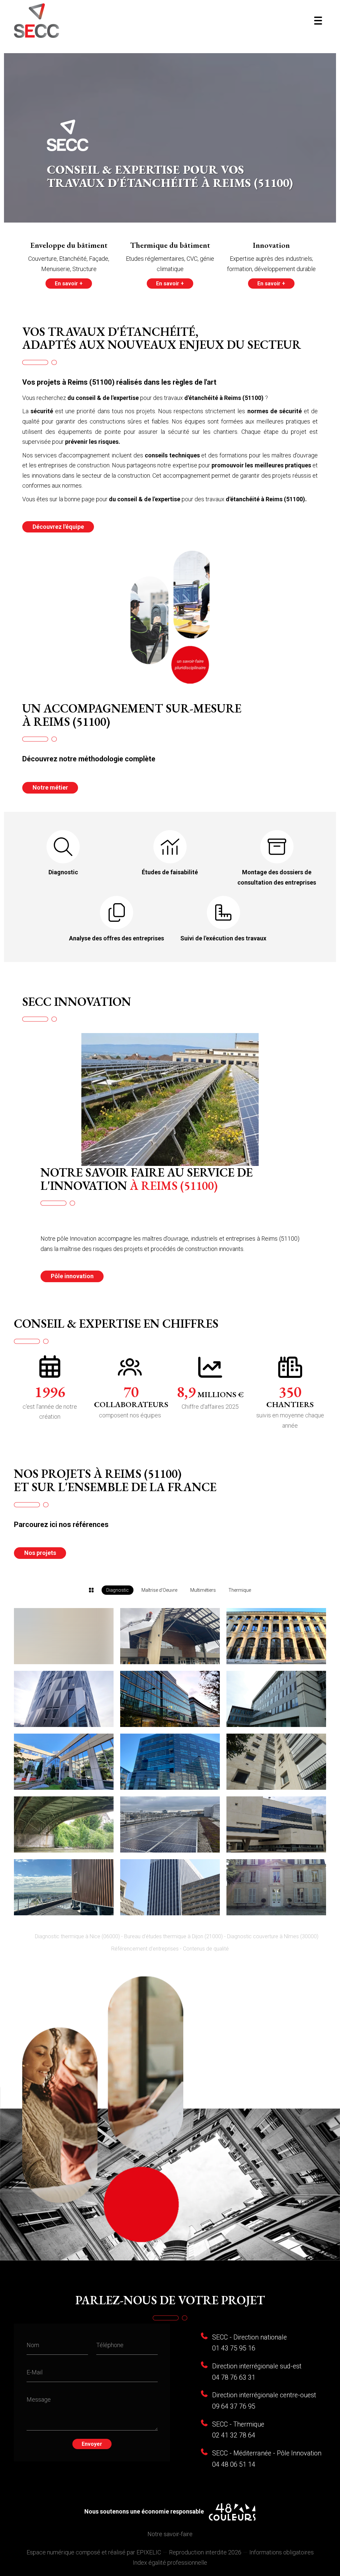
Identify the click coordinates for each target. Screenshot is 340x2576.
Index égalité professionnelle (170, 2563)
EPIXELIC (149, 2552)
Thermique (240, 1590)
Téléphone (110, 2345)
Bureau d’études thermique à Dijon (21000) (173, 1936)
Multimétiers (203, 1590)
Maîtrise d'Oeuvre (159, 1590)
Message (39, 2399)
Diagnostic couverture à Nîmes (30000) (273, 1936)
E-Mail (35, 2372)
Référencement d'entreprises (145, 1949)
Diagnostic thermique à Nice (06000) (77, 1936)
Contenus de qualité (206, 1949)
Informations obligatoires (282, 2552)
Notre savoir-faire (170, 2534)
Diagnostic (118, 1590)
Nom (33, 2345)
